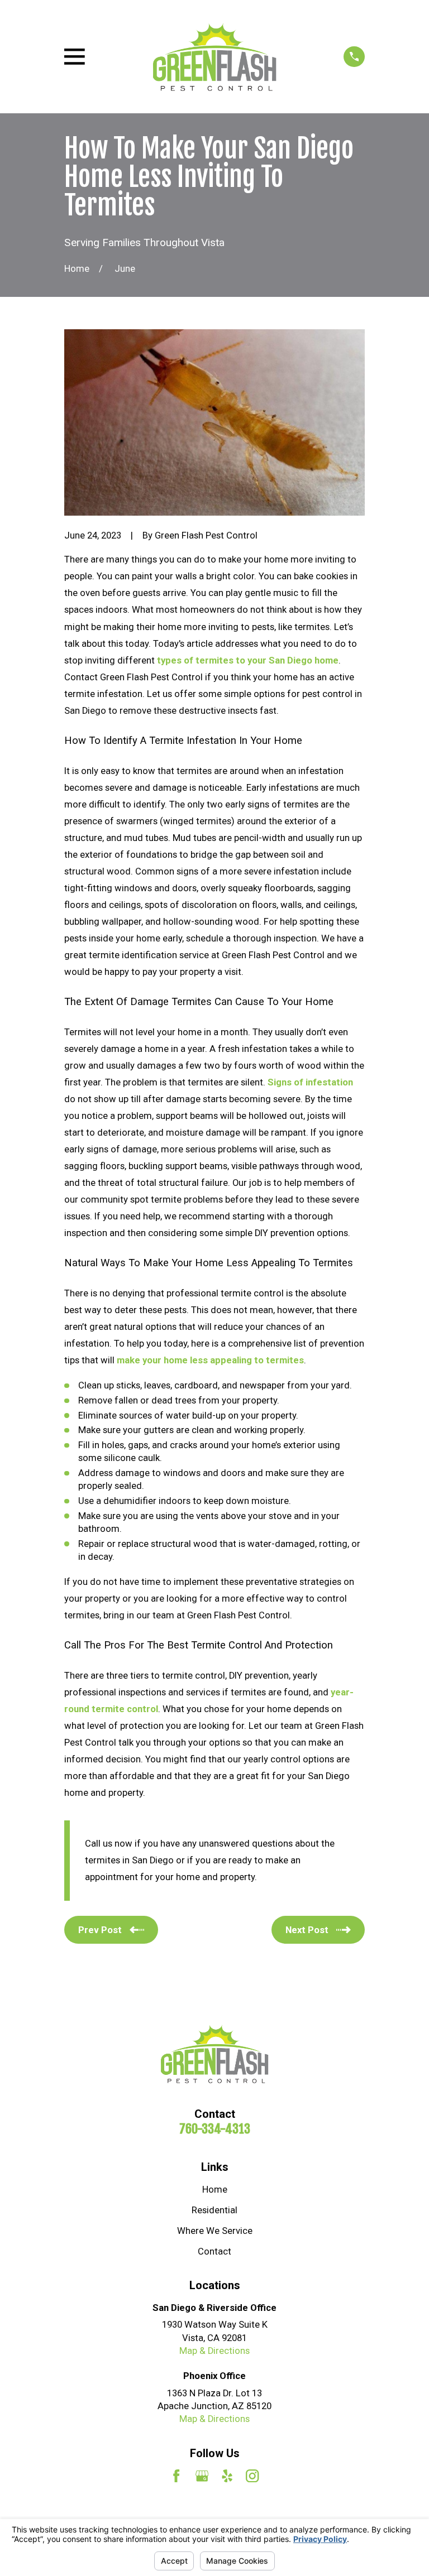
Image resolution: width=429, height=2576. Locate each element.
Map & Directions (214, 2351)
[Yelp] (227, 2476)
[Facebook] (176, 2476)
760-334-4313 (215, 2129)
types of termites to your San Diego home (248, 660)
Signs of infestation (310, 1082)
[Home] (214, 57)
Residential (214, 2210)
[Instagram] (252, 2476)
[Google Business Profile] (202, 2476)
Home (215, 2190)
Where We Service (215, 2231)
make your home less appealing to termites (210, 1360)
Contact (214, 2251)
